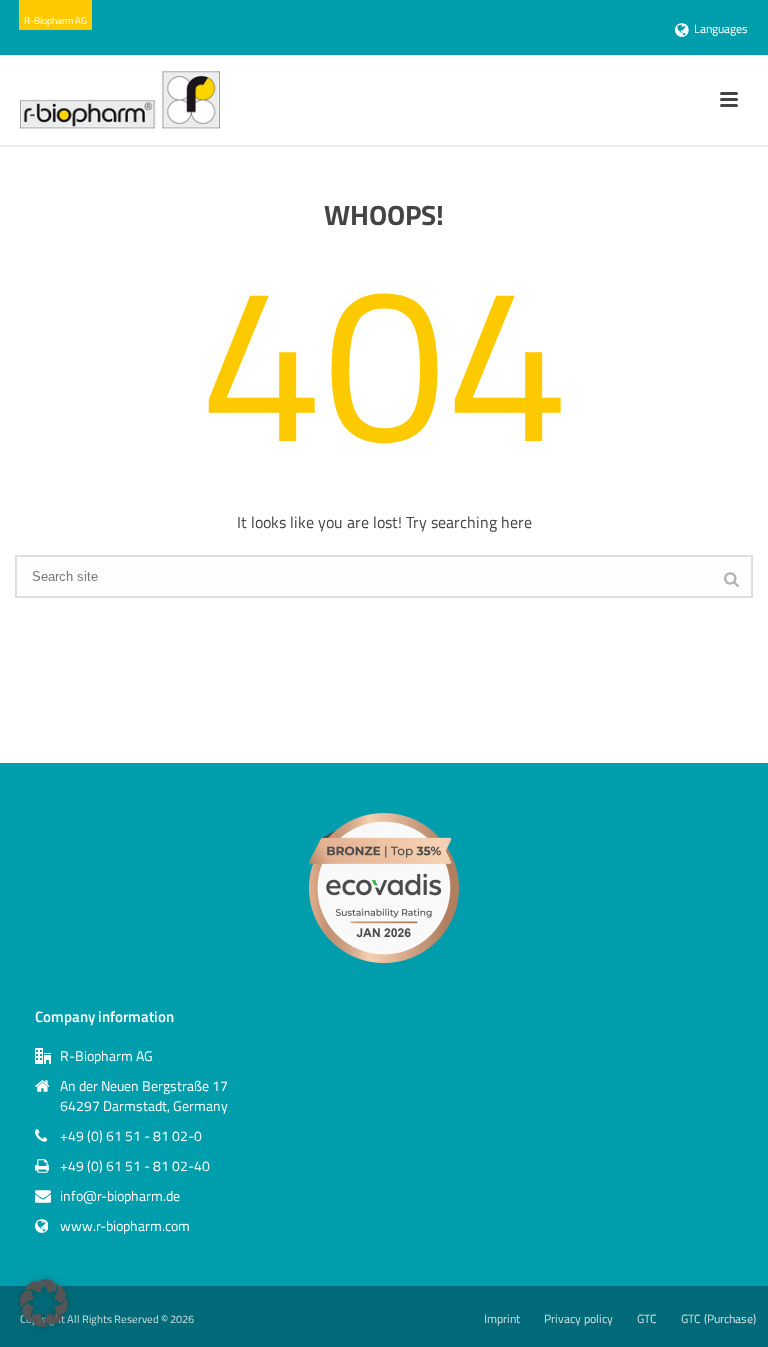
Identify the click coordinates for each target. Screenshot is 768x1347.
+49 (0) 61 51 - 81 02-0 (131, 1136)
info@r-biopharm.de (120, 1196)
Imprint (502, 1319)
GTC (647, 1319)
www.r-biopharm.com (125, 1226)
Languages (721, 28)
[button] (44, 1303)
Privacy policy (578, 1319)
